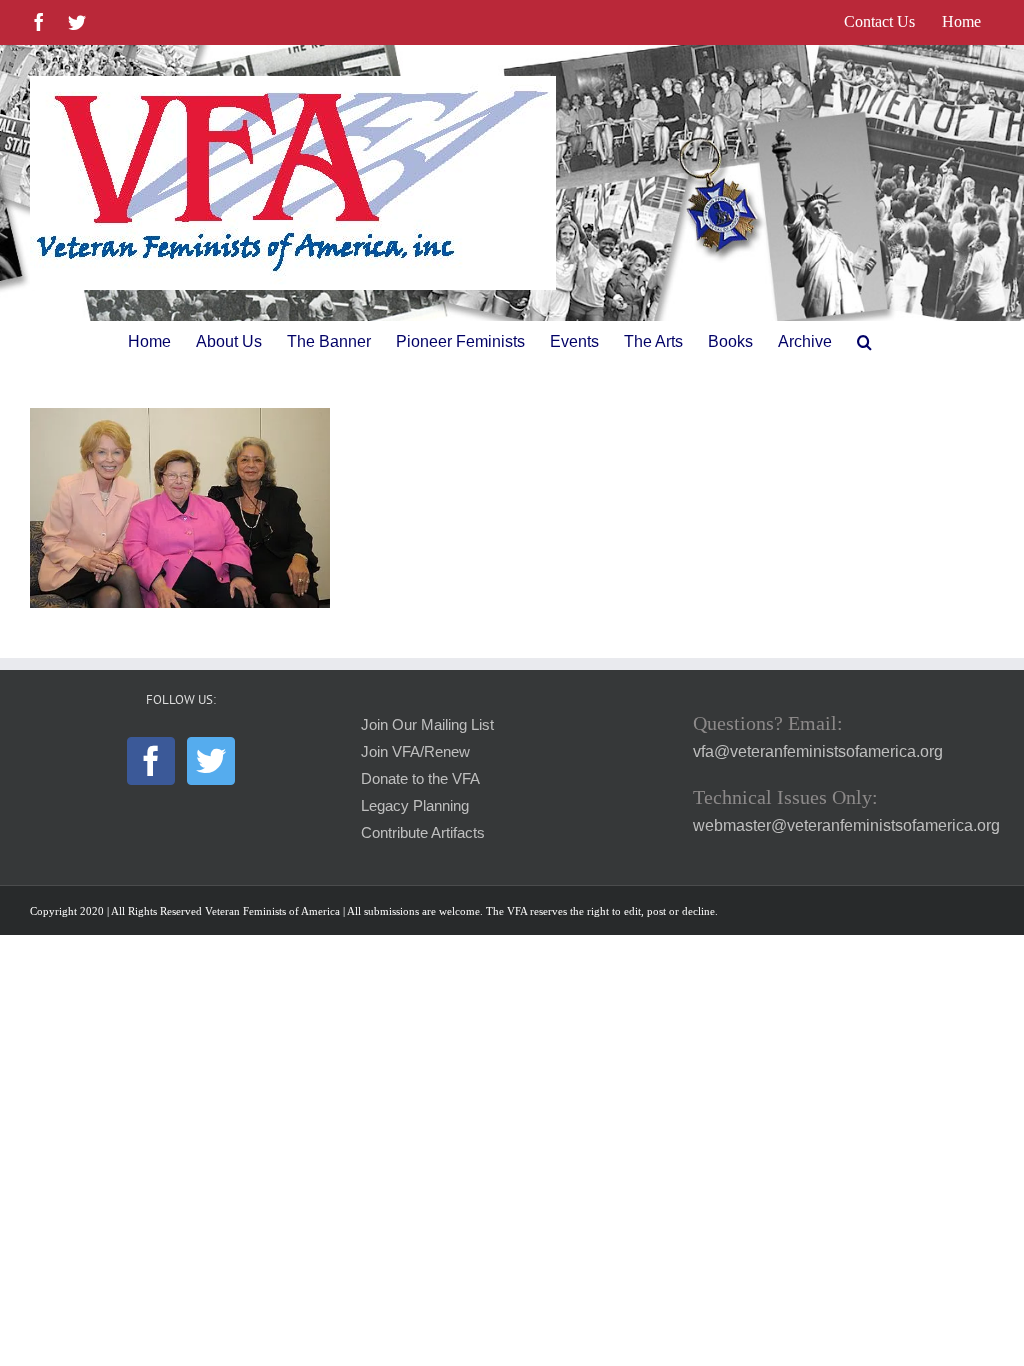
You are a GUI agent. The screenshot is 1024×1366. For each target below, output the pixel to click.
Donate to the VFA (420, 779)
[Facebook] (151, 761)
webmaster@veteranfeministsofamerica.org (846, 825)
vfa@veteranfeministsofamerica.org (818, 751)
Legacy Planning (415, 806)
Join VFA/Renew (415, 752)
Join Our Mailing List (427, 725)
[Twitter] (211, 761)
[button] (864, 342)
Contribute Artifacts (423, 833)
